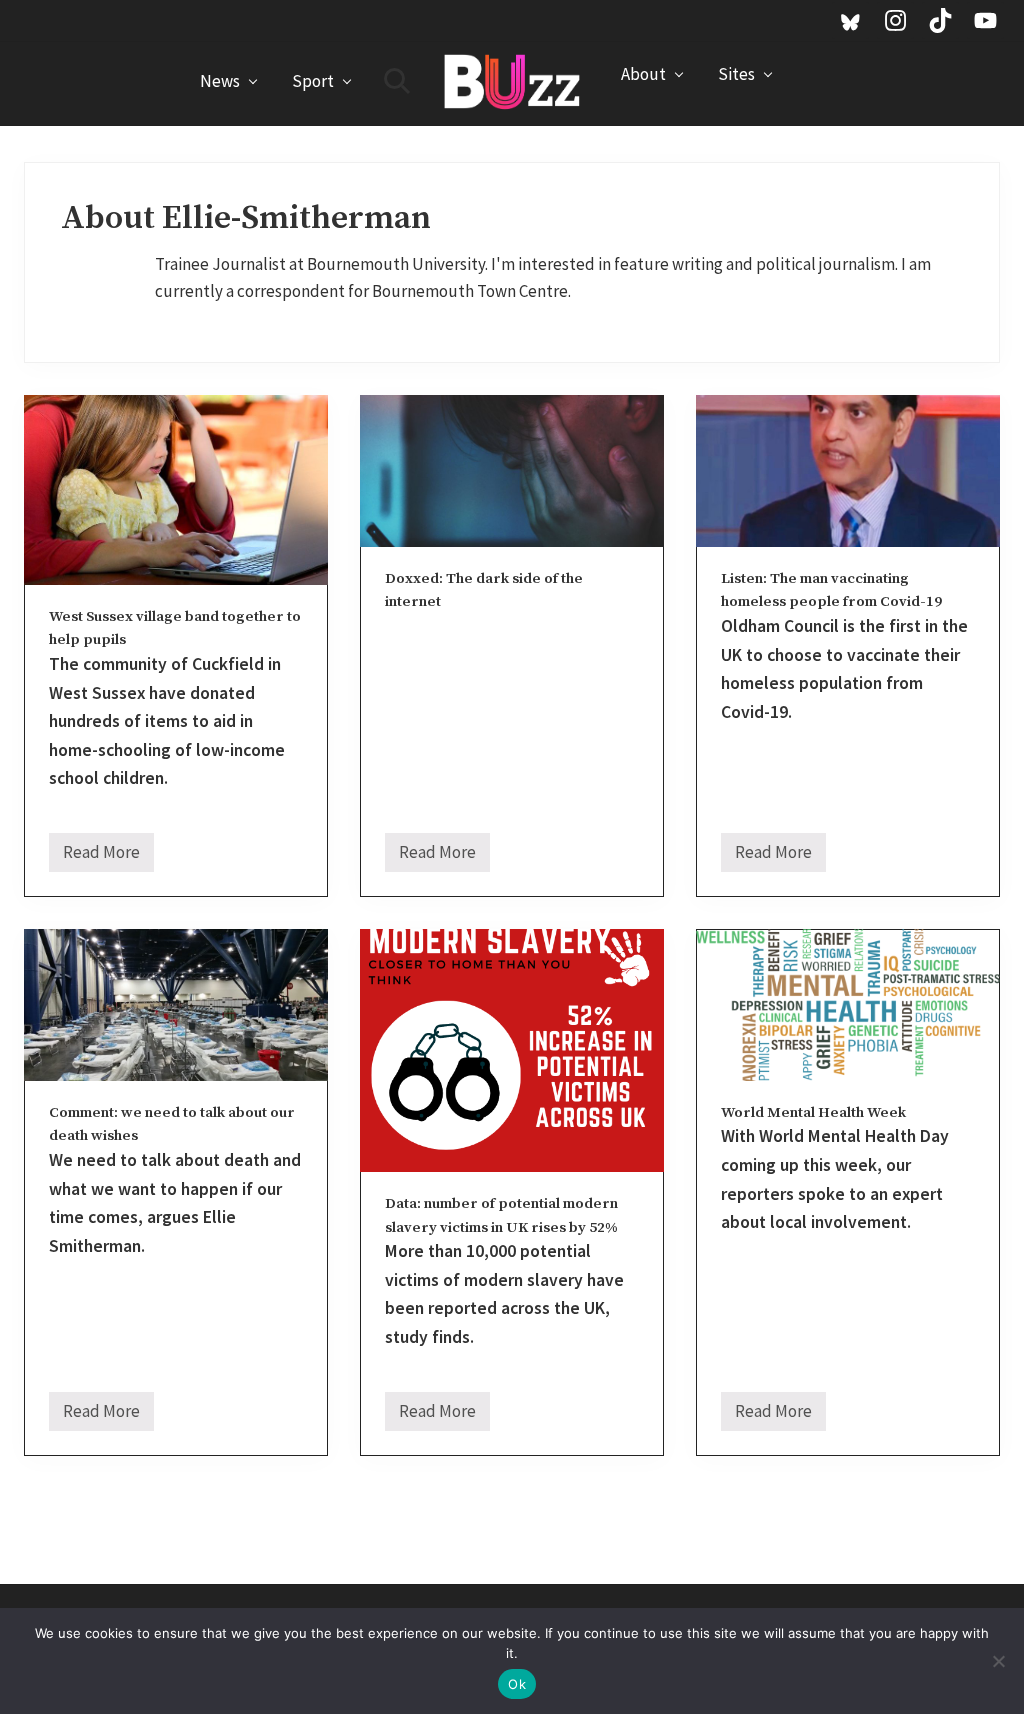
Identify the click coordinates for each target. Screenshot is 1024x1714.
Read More (101, 856)
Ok (517, 1684)
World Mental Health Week (813, 1112)
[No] (999, 1661)
